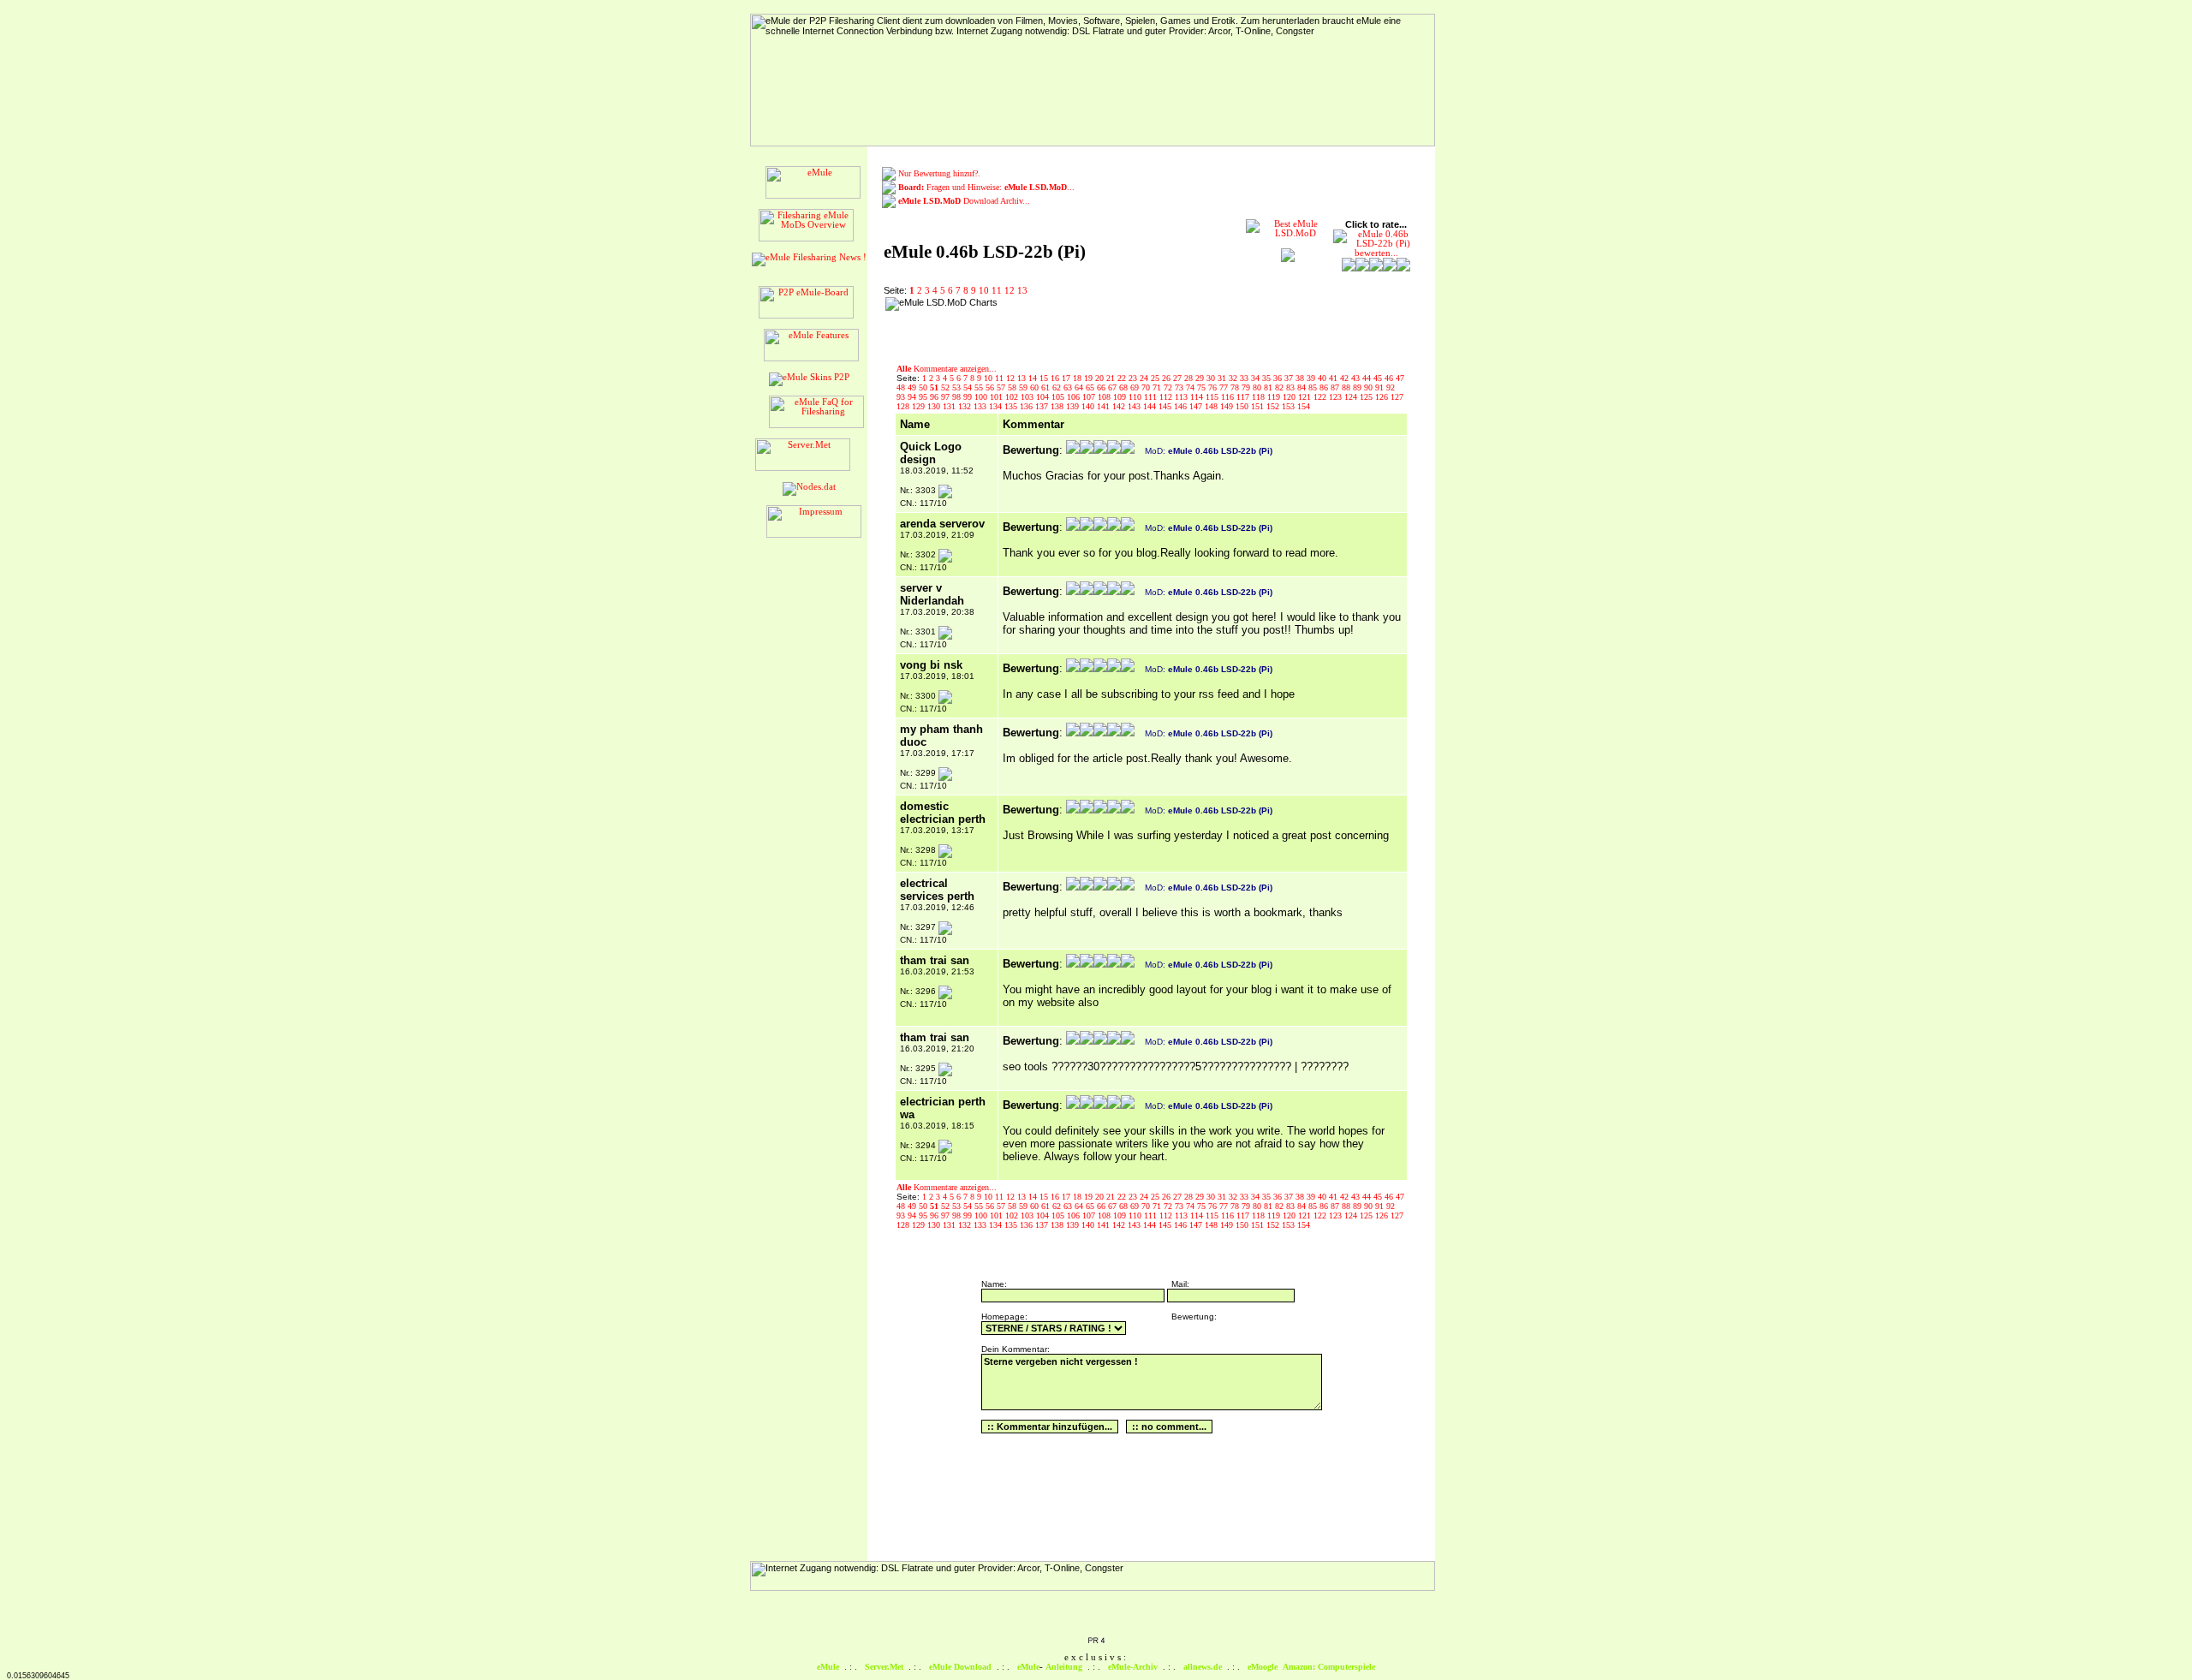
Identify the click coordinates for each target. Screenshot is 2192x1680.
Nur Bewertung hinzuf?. (939, 173)
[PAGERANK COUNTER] (1096, 1641)
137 (1043, 406)
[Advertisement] (1113, 323)
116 (1229, 397)
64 (1080, 387)
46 (1390, 378)
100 (982, 397)
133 (981, 406)
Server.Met (884, 1667)
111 (1152, 397)
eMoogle (1263, 1667)
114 (1198, 397)
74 (1191, 387)
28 (1190, 378)
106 (1075, 397)
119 (1275, 397)
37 (1290, 378)
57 (1002, 387)
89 (1358, 387)
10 (984, 291)
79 (1247, 387)
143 (1135, 406)
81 (1269, 387)
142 (1120, 406)
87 (1336, 387)
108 (1105, 397)
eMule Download (960, 1667)
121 (1306, 397)
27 (1179, 378)
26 (1167, 378)
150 (1243, 406)
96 (935, 397)
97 (947, 397)
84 (1303, 387)
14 (1034, 378)
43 (1357, 378)
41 (1334, 378)
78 (1236, 387)
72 (1169, 387)
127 (1397, 397)
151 (1259, 406)
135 (1012, 406)
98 (958, 397)
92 (1391, 387)
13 (1022, 291)
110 (1136, 397)
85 (1314, 387)
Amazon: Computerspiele (1329, 1667)
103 (1028, 397)
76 (1214, 387)
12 (1010, 291)
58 (1013, 387)
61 (1047, 387)
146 (1182, 406)
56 (991, 387)
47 (1400, 378)
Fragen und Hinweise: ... (986, 187)
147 (1197, 406)
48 (902, 387)
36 (1279, 378)
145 (1166, 406)
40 (1323, 378)
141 (1105, 406)
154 (1304, 406)
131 (950, 406)
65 (1091, 387)
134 (997, 406)
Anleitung (1064, 1667)
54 (969, 387)
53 (958, 387)
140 (1089, 406)
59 (1025, 387)
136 (1027, 406)
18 (1078, 378)
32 (1234, 378)
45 (1379, 378)
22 (1123, 378)
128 (904, 406)
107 (1090, 397)
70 (1147, 387)
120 (1290, 397)
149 (1228, 406)
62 (1058, 387)
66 (1102, 387)
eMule (828, 1667)
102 (1013, 397)
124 (1352, 397)
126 (1383, 397)
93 (902, 397)
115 (1213, 397)
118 (1260, 397)
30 (1212, 378)
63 (1069, 387)
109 (1121, 397)
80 (1258, 387)
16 (1056, 378)
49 (913, 387)
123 (1337, 397)
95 (924, 397)
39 (1312, 378)
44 (1368, 378)
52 (947, 387)
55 (980, 387)
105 (1059, 397)
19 (1090, 378)
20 (1101, 378)
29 (1201, 378)
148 (1212, 406)
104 (1044, 397)
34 (1257, 378)
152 (1274, 406)
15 (1045, 378)
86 (1325, 387)
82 (1281, 387)
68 (1125, 387)
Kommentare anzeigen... (947, 369)
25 (1156, 378)
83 (1292, 387)
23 (1134, 378)
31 (1223, 378)
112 (1167, 397)
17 (1067, 378)
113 (1182, 397)
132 (966, 406)
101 (998, 397)
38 (1301, 378)
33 (1245, 378)
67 (1114, 387)
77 (1225, 387)
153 (1290, 406)
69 (1136, 387)
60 (1036, 387)
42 (1346, 378)
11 (997, 291)
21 (1112, 378)
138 (1058, 406)
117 (1244, 397)
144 (1151, 406)
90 (1370, 387)
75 (1203, 387)
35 (1268, 378)
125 (1367, 397)
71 (1158, 387)
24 (1145, 378)
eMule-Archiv (1133, 1667)
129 (920, 406)
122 (1321, 397)
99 (969, 397)
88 (1347, 387)
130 (935, 406)
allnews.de (1203, 1667)
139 (1074, 406)
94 (913, 397)
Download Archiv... (964, 201)
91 (1381, 387)
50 (924, 387)
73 (1180, 387)
